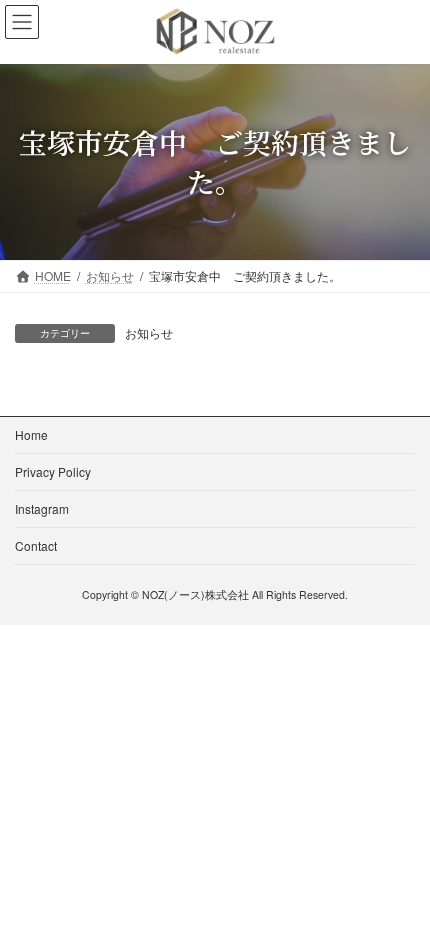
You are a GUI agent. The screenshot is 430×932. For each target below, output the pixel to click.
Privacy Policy (53, 471)
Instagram (42, 508)
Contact (36, 545)
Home (31, 434)
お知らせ (149, 332)
